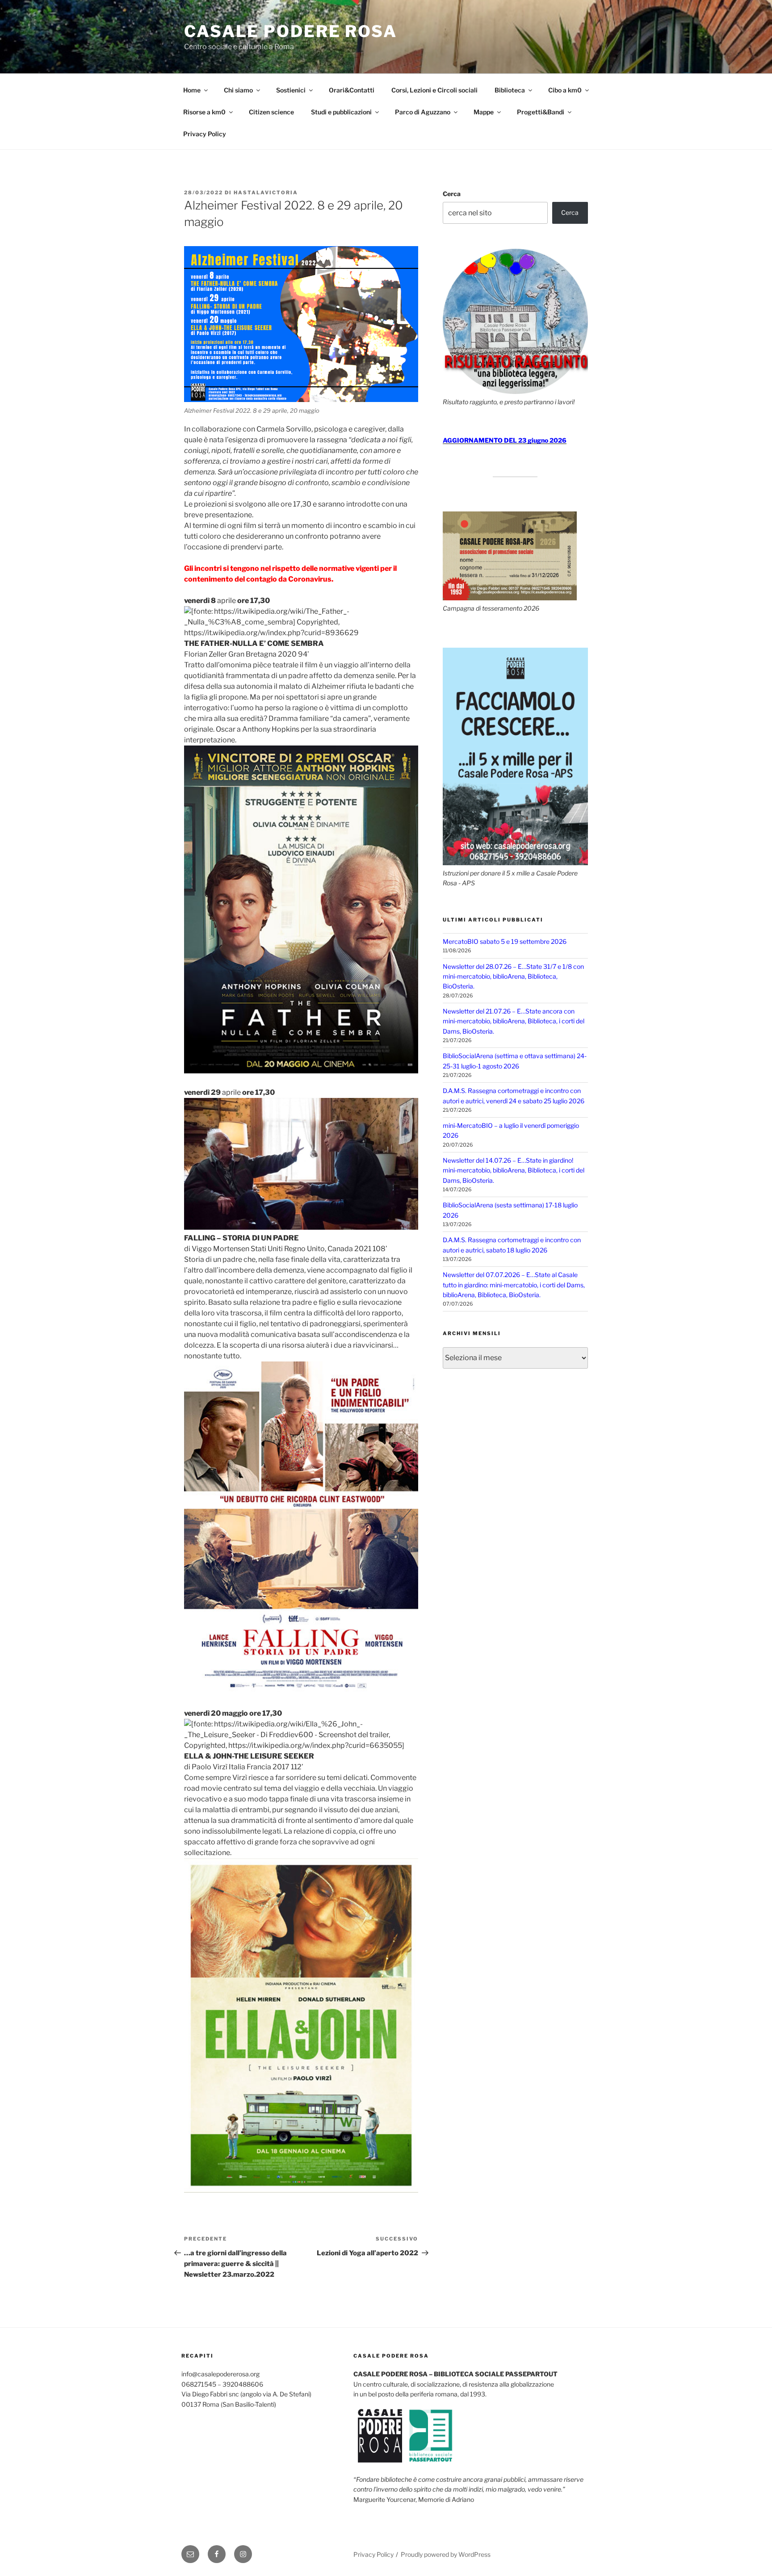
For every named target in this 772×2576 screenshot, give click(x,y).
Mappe (484, 112)
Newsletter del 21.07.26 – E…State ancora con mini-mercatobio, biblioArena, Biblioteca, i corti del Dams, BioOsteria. (514, 1021)
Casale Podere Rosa (291, 31)
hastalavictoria (266, 193)
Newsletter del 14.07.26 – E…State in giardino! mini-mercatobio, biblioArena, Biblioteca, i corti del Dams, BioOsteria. (514, 1170)
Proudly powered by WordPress (446, 2554)
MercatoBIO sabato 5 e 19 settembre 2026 (505, 941)
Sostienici (291, 90)
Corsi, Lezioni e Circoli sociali (434, 90)
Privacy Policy (205, 134)
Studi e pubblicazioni (341, 112)
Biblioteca (510, 90)
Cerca (452, 194)
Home (192, 90)
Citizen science (271, 112)
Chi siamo (238, 90)
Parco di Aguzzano (423, 112)
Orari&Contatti (352, 90)
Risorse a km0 (204, 112)
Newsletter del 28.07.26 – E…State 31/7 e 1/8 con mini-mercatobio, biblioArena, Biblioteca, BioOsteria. (513, 976)
